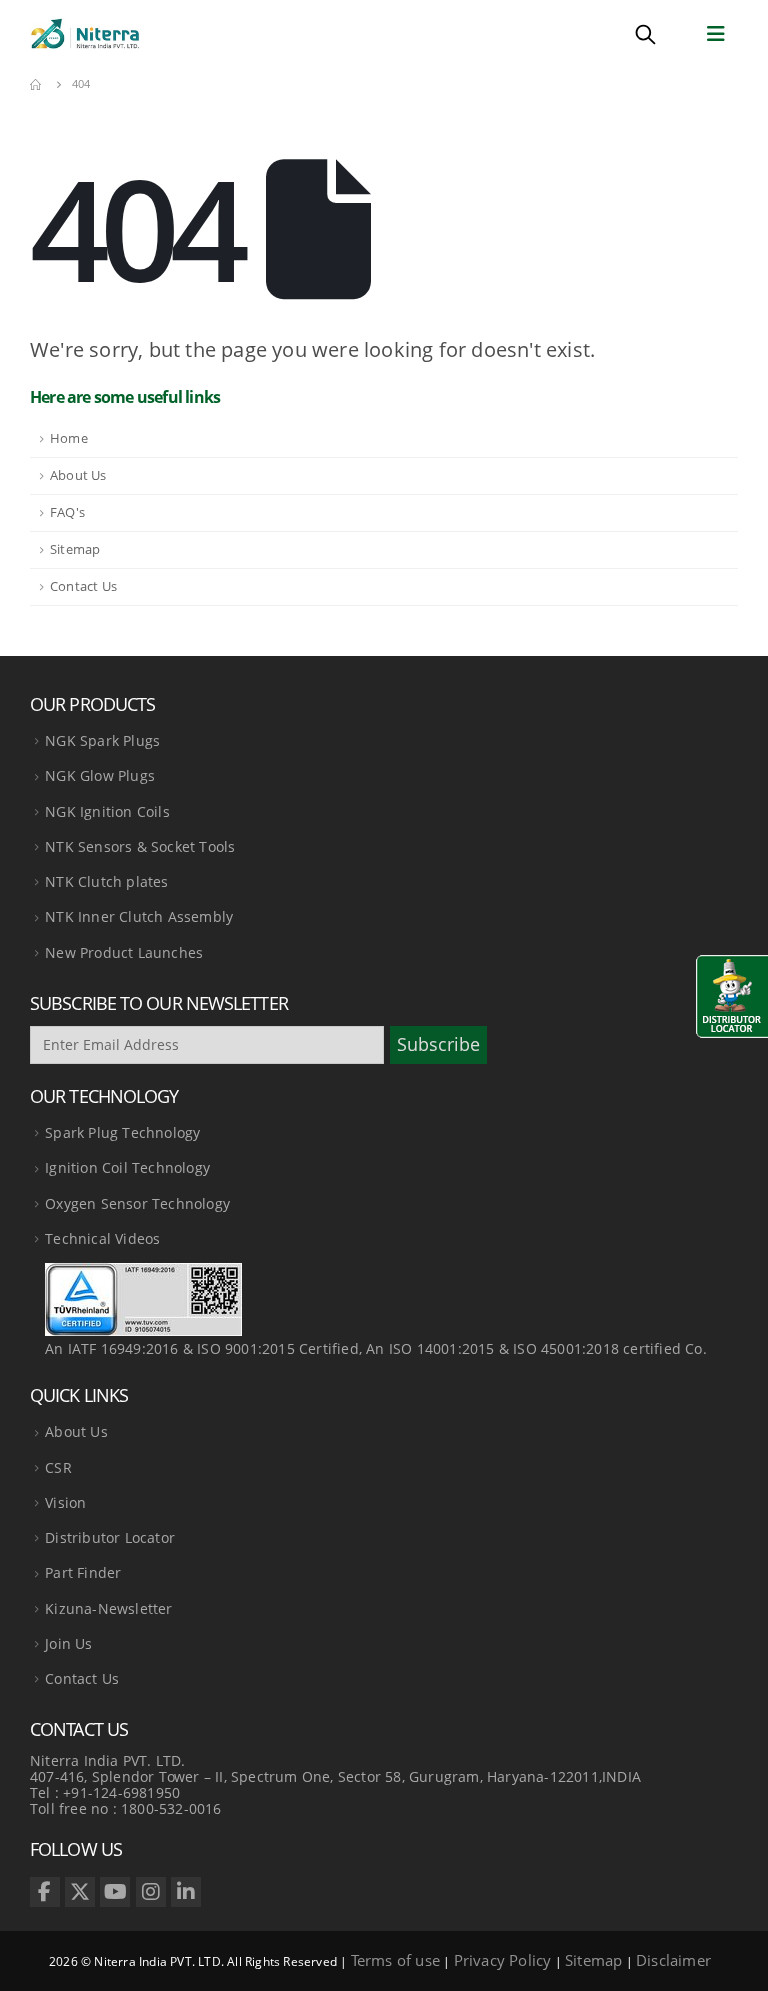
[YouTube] (115, 1892)
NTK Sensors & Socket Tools (140, 846)
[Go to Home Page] (37, 84)
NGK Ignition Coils (107, 811)
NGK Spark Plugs (102, 740)
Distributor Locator (110, 1537)
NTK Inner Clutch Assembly (139, 916)
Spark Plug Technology (122, 1132)
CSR (58, 1467)
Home (69, 438)
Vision (65, 1502)
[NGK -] (85, 34)
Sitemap (75, 549)
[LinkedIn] (186, 1892)
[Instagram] (151, 1892)
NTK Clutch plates (106, 881)
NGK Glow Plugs (100, 775)
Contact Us (83, 586)
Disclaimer (673, 1960)
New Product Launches (124, 952)
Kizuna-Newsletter (108, 1608)
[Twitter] (80, 1892)
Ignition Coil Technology (127, 1167)
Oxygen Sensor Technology (137, 1203)
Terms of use (395, 1960)
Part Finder (83, 1572)
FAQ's (67, 512)
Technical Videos (102, 1238)
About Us (78, 475)
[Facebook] (45, 1892)
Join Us (68, 1643)
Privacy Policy (503, 1960)
